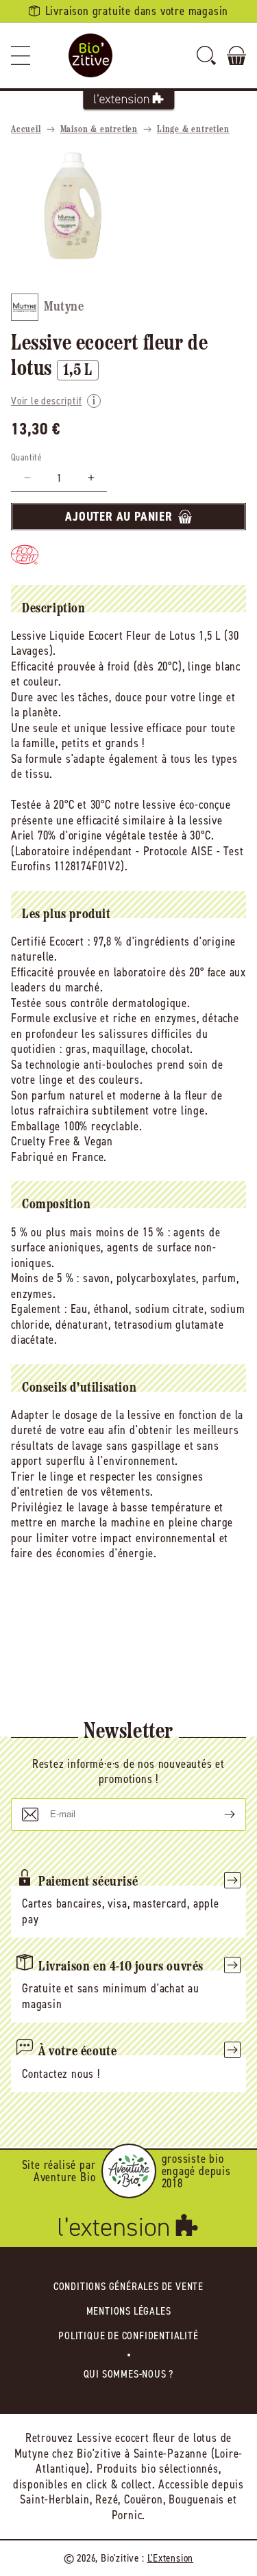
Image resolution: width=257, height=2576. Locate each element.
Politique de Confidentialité (128, 2336)
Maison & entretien (99, 130)
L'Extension (171, 2558)
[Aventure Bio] (129, 2171)
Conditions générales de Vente (128, 2286)
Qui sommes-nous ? (129, 2374)
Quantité (26, 457)
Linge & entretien (193, 130)
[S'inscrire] (219, 1814)
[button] (21, 55)
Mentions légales (129, 2311)
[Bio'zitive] (90, 55)
